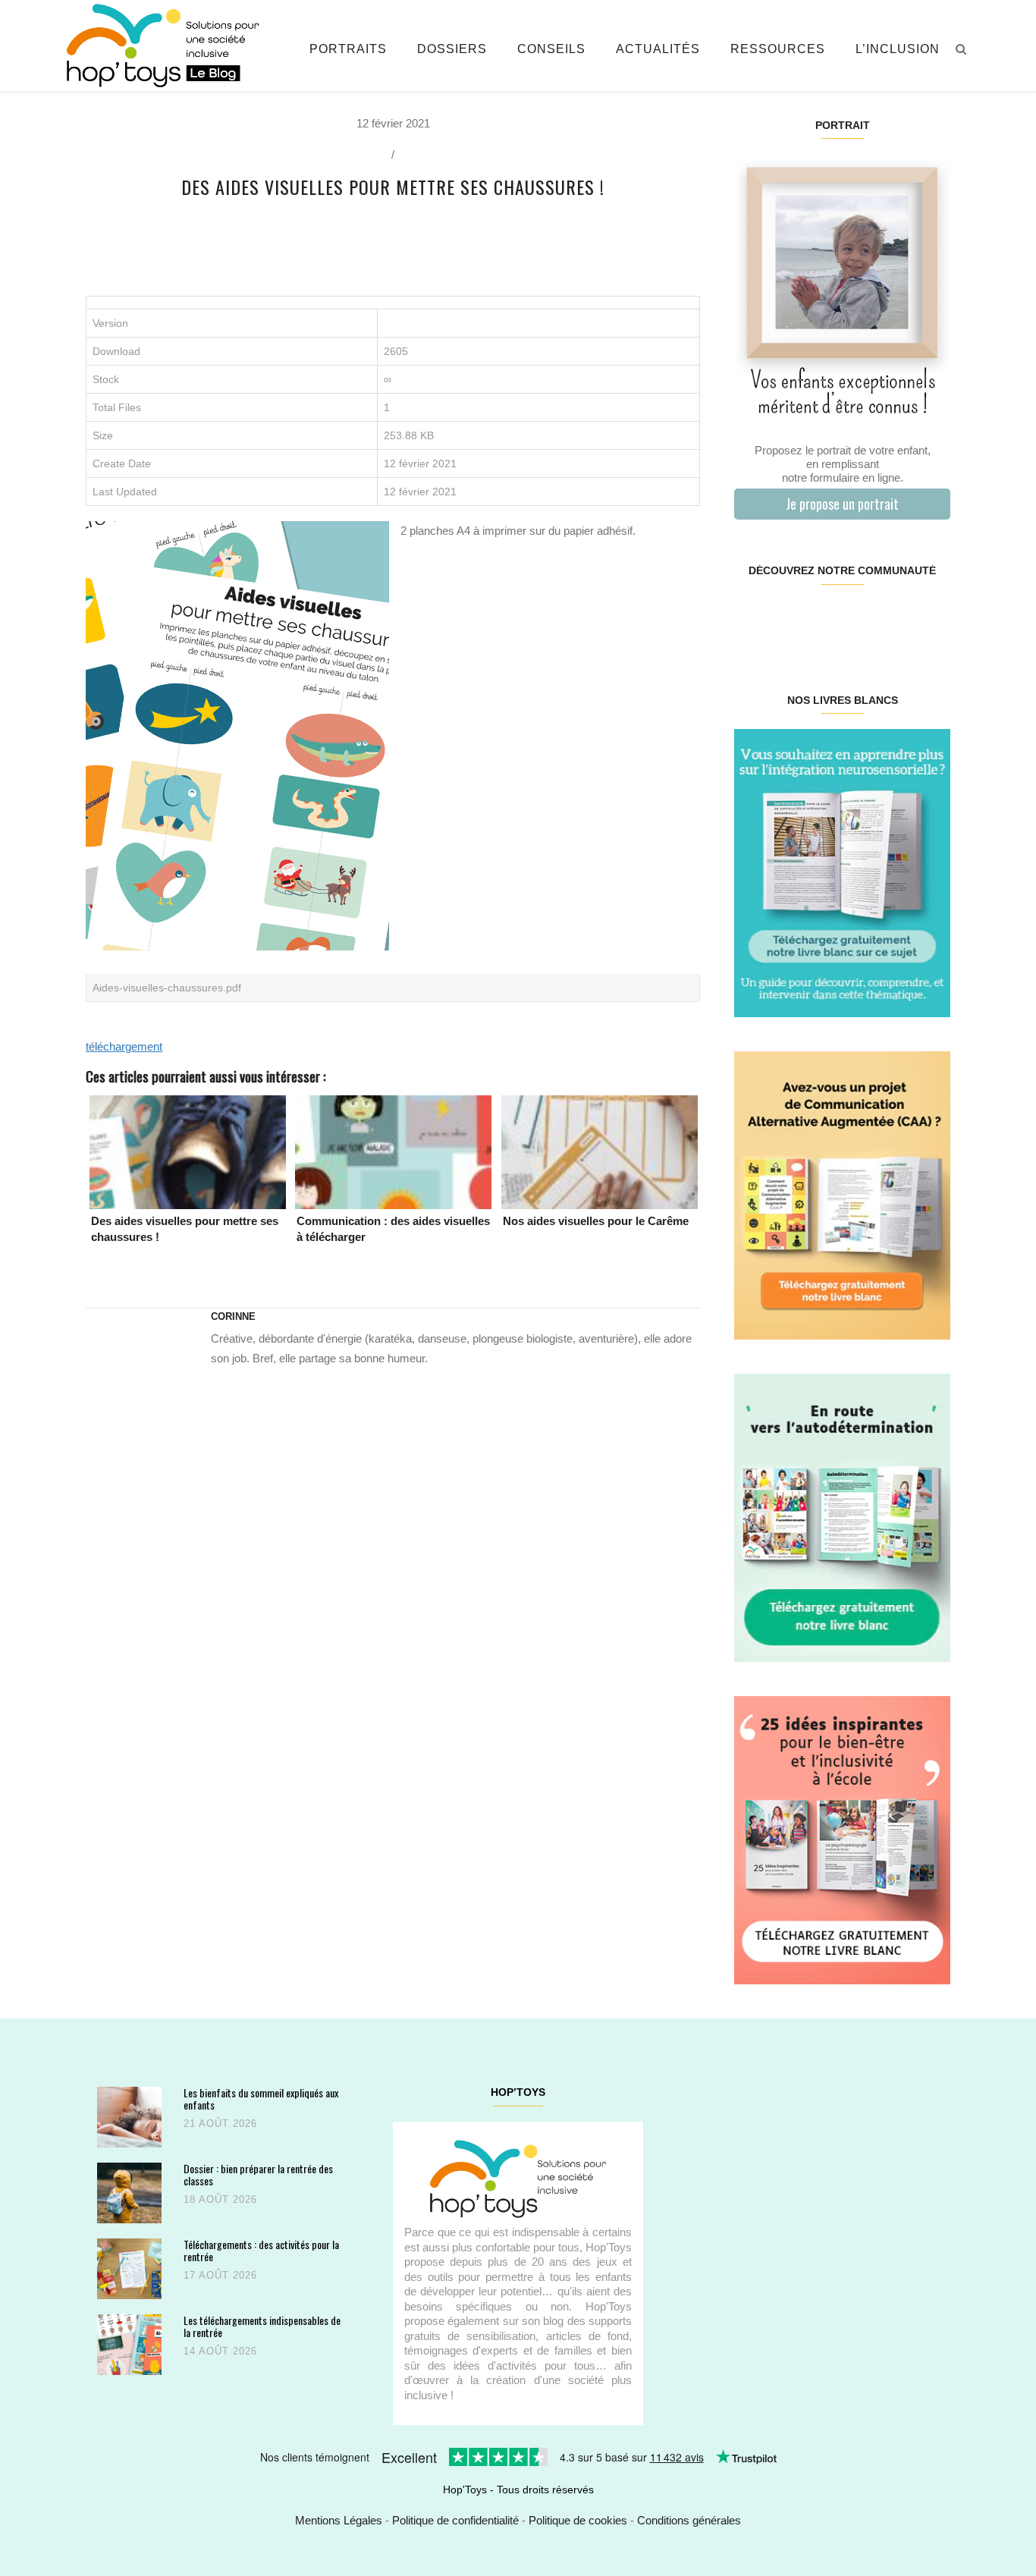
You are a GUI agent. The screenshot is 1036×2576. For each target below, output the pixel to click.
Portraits (348, 49)
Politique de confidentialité (455, 2520)
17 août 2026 (220, 2275)
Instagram (788, 619)
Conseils (551, 49)
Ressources (778, 49)
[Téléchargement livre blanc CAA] (842, 1194)
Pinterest (824, 619)
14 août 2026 (220, 2351)
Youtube (895, 619)
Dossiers (452, 49)
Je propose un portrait (842, 504)
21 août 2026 (220, 2124)
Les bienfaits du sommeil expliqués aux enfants (261, 2098)
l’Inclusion (898, 49)
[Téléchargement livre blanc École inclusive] (842, 1839)
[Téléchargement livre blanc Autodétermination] (842, 1517)
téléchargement (124, 1046)
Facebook (752, 619)
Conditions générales (689, 2520)
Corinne (233, 1316)
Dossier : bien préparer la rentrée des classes (258, 2174)
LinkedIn (860, 619)
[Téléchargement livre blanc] (842, 872)
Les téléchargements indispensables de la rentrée (262, 2326)
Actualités (658, 49)
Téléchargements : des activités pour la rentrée (261, 2250)
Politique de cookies (578, 2520)
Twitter (931, 619)
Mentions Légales (339, 2520)
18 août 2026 (220, 2199)
